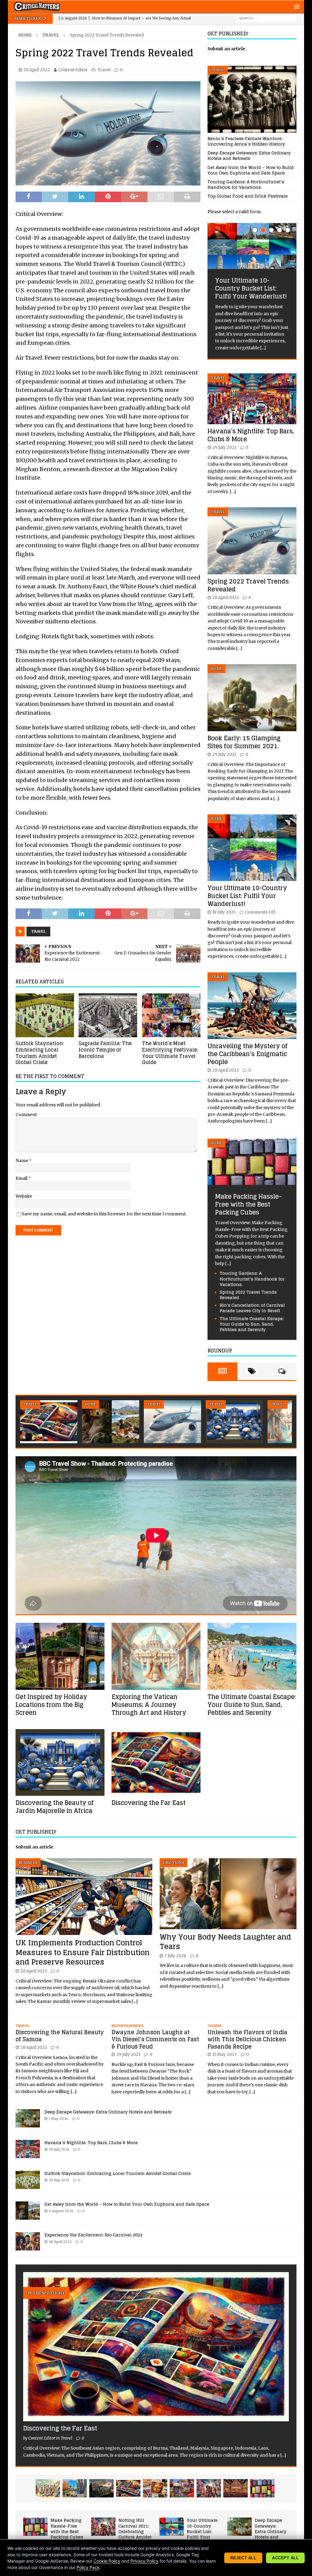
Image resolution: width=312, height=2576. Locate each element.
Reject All (243, 2558)
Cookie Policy (107, 2561)
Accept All (285, 2558)
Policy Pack (88, 2567)
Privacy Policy (144, 2561)
